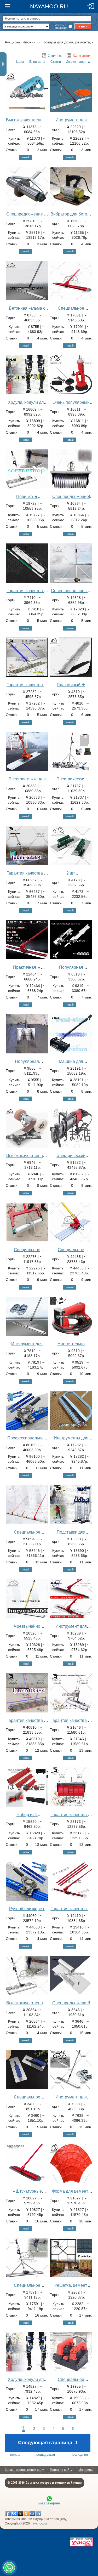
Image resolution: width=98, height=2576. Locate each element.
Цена (20, 62)
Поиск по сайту (61, 2470)
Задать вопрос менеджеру (24, 2470)
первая (16, 2455)
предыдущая (45, 2455)
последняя (79, 2455)
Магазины (86, 2470)
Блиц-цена (37, 62)
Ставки (56, 62)
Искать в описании (61, 26)
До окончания (76, 62)
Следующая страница (48, 2442)
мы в (49, 2503)
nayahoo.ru (39, 2523)
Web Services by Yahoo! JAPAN (81, 2542)
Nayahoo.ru (49, 6)
